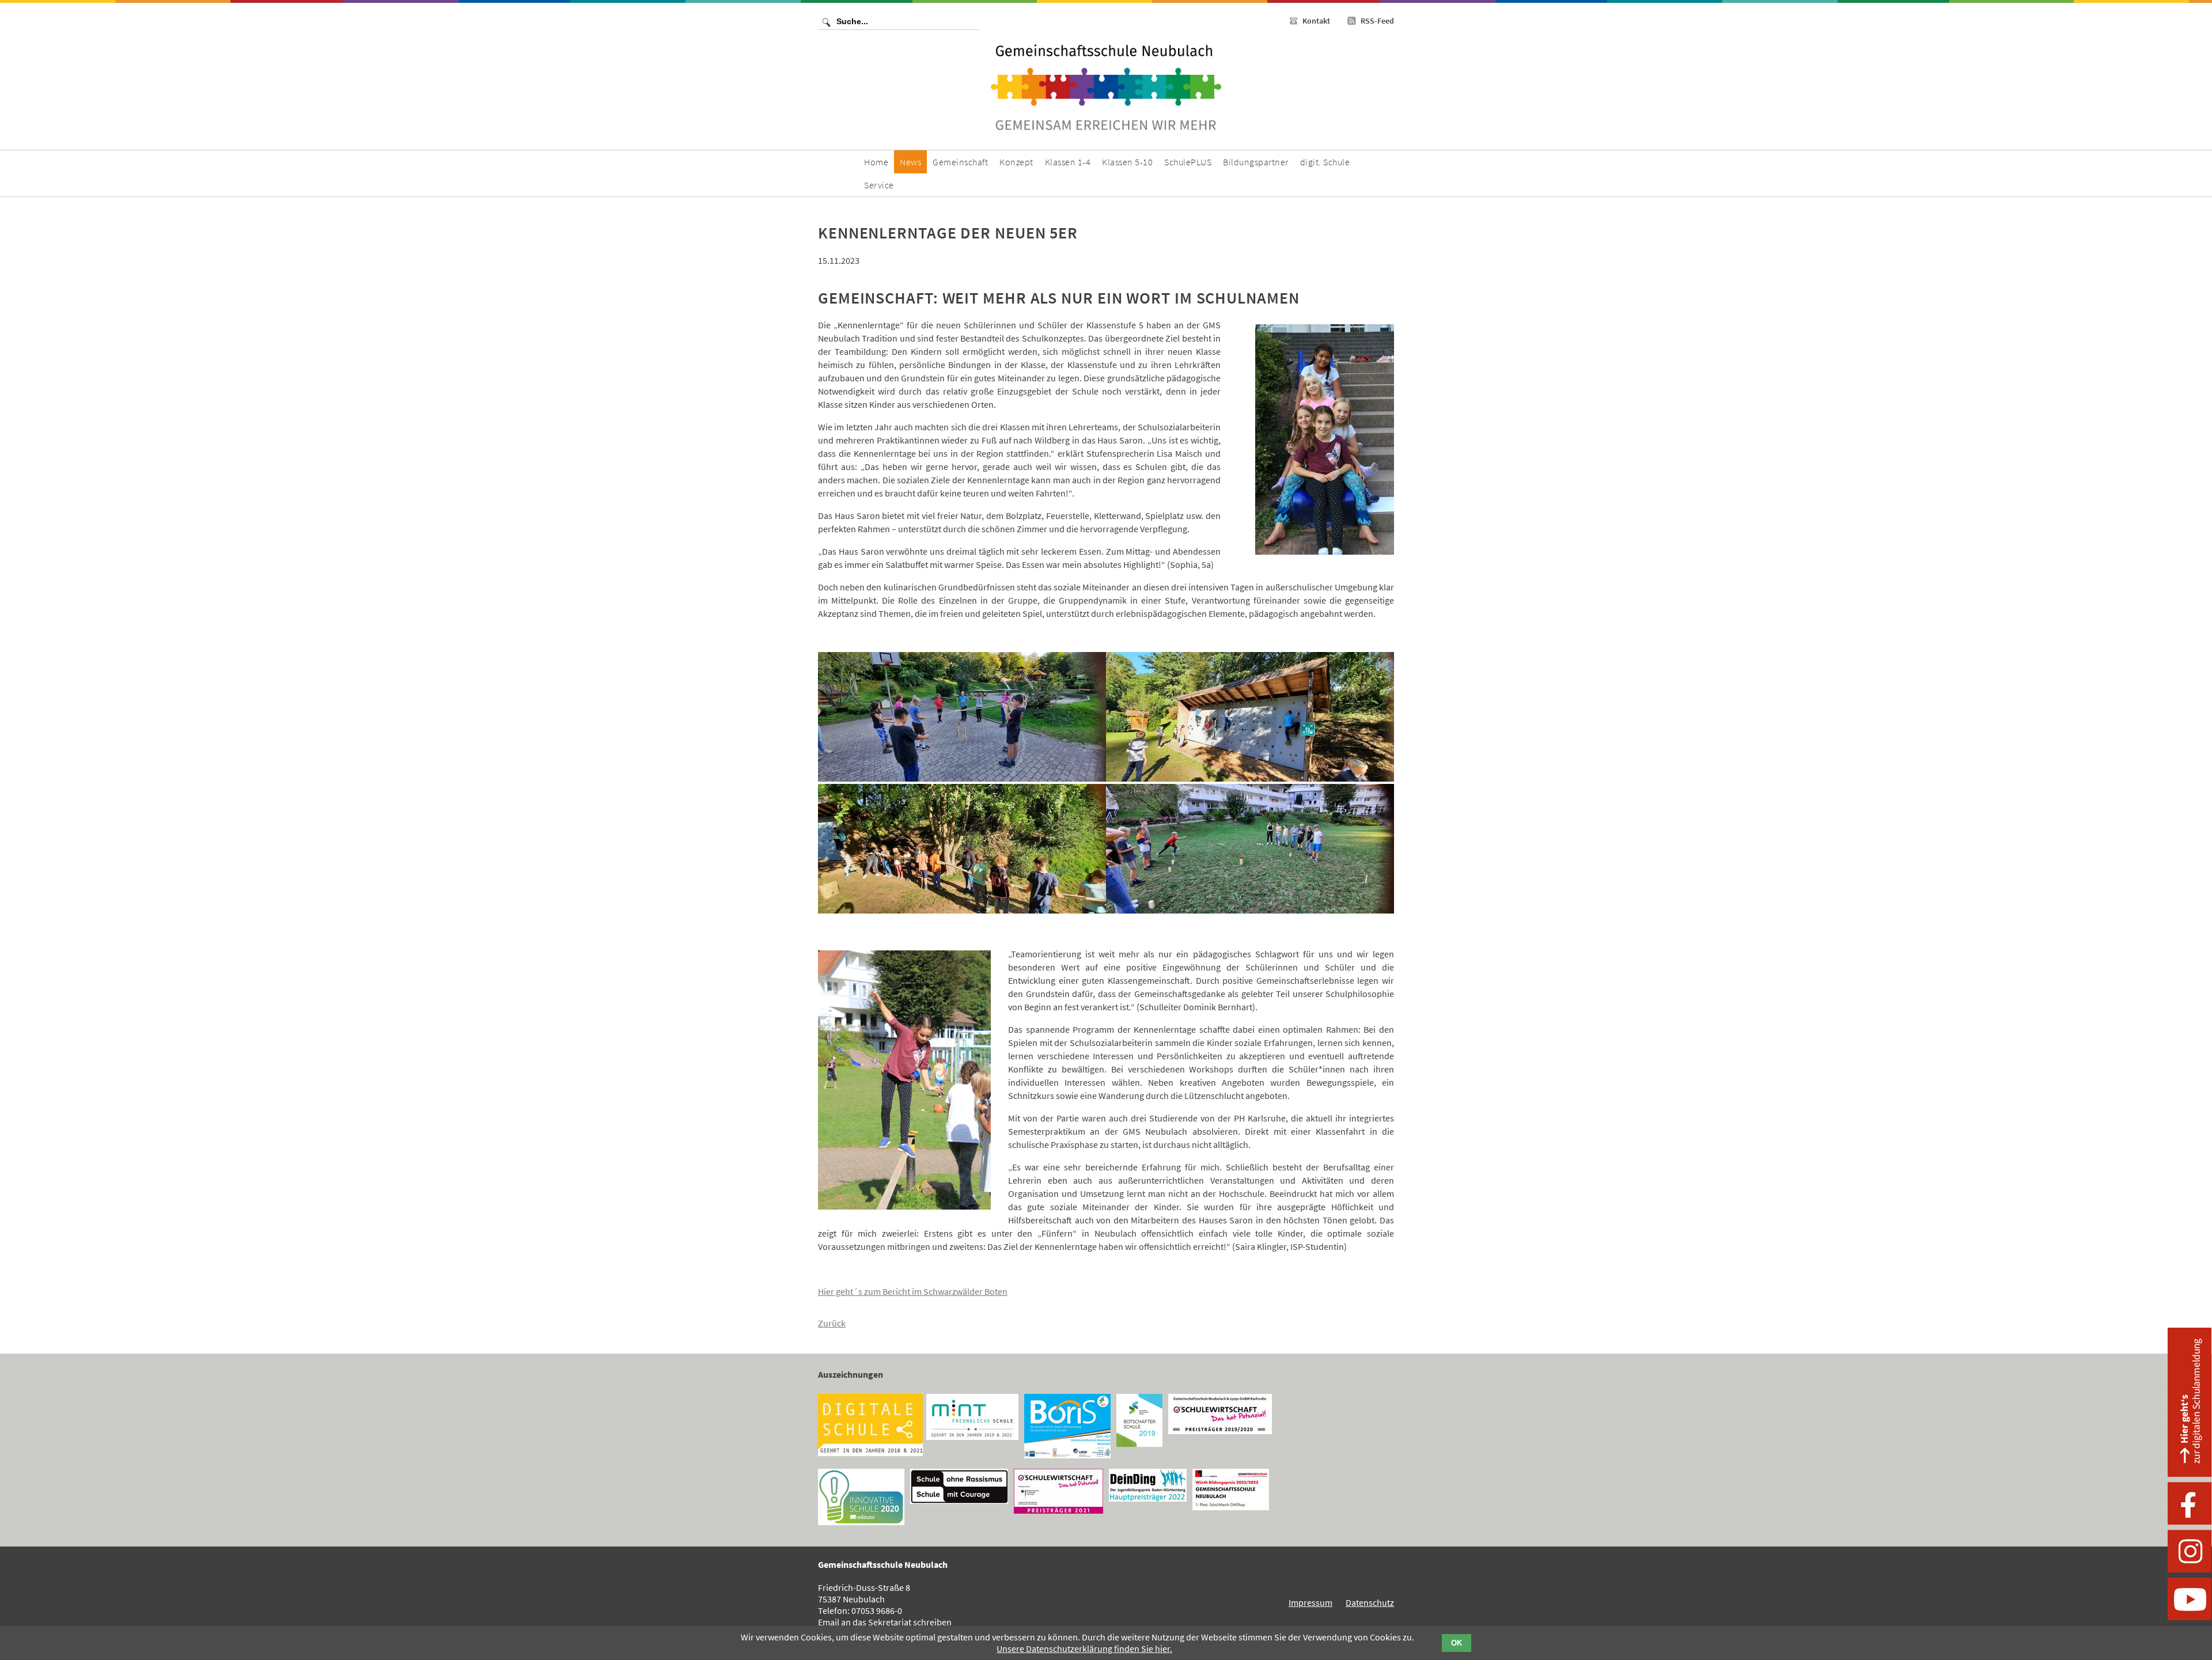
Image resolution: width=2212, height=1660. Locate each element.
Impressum (1310, 1602)
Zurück (832, 1323)
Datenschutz (1370, 1602)
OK (1457, 1643)
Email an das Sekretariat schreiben (885, 1622)
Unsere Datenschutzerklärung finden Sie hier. (1084, 1648)
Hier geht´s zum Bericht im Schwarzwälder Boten (913, 1291)
